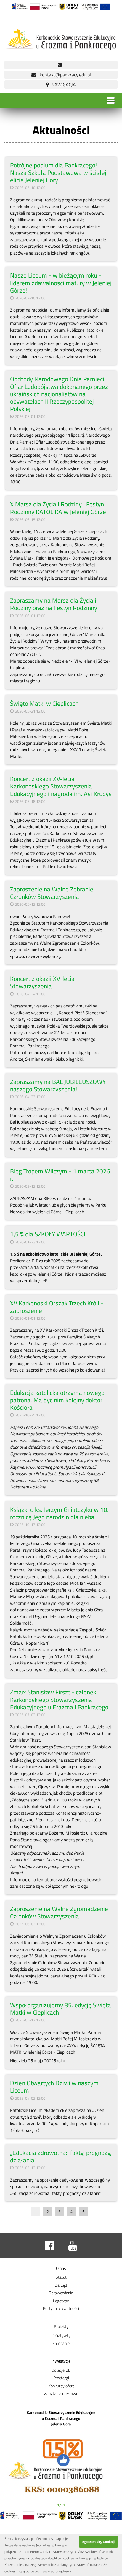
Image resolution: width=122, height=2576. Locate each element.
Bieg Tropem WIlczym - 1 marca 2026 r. (60, 1175)
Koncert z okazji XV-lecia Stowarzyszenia (42, 982)
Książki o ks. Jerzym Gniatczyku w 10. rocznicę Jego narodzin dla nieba (59, 1513)
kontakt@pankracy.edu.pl (64, 75)
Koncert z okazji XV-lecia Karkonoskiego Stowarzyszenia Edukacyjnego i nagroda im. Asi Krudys (61, 786)
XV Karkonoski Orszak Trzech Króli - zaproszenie (57, 1307)
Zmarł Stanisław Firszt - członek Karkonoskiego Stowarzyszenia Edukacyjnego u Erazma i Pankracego (59, 1699)
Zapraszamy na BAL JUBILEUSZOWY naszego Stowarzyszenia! (58, 1085)
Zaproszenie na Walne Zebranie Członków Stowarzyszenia (52, 893)
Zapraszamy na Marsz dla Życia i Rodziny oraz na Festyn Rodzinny (54, 604)
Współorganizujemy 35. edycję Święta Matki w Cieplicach (61, 2009)
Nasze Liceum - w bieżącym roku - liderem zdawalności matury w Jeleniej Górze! (61, 283)
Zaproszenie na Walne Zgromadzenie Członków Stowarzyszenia (59, 1912)
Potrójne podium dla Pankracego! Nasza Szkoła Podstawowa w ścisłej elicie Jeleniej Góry (58, 172)
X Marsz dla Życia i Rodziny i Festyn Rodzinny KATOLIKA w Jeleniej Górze (58, 508)
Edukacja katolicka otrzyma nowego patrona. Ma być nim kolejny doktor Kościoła (57, 1400)
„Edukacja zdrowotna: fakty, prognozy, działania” (61, 2156)
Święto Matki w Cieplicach (44, 703)
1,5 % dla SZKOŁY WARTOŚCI (48, 1234)
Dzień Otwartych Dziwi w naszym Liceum (54, 2087)
